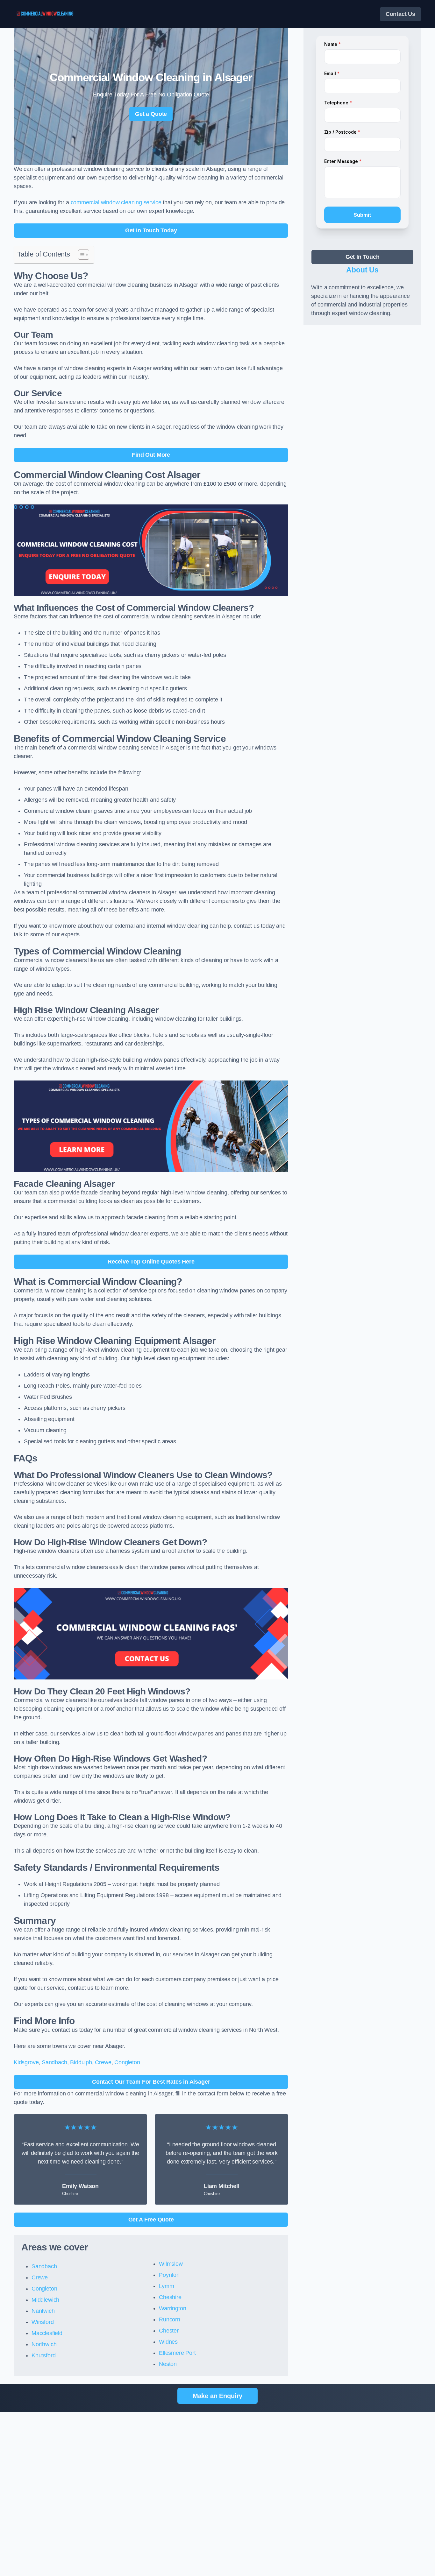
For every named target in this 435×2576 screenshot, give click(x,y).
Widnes (168, 2342)
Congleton (127, 2062)
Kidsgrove (26, 2062)
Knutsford (43, 2355)
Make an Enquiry (217, 2396)
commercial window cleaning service (116, 202)
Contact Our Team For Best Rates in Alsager (151, 2082)
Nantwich (43, 2311)
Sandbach (54, 2062)
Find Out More (151, 455)
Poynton (169, 2275)
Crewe (103, 2062)
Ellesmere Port (177, 2353)
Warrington (172, 2308)
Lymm (166, 2286)
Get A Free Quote (151, 2220)
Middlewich (45, 2300)
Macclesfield (47, 2333)
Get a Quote (151, 114)
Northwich (44, 2344)
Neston (168, 2364)
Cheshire (170, 2297)
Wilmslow (171, 2264)
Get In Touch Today (151, 230)
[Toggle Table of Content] (80, 255)
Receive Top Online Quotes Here (151, 1262)
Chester (169, 2331)
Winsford (43, 2322)
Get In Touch (363, 257)
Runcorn (170, 2319)
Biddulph (81, 2062)
